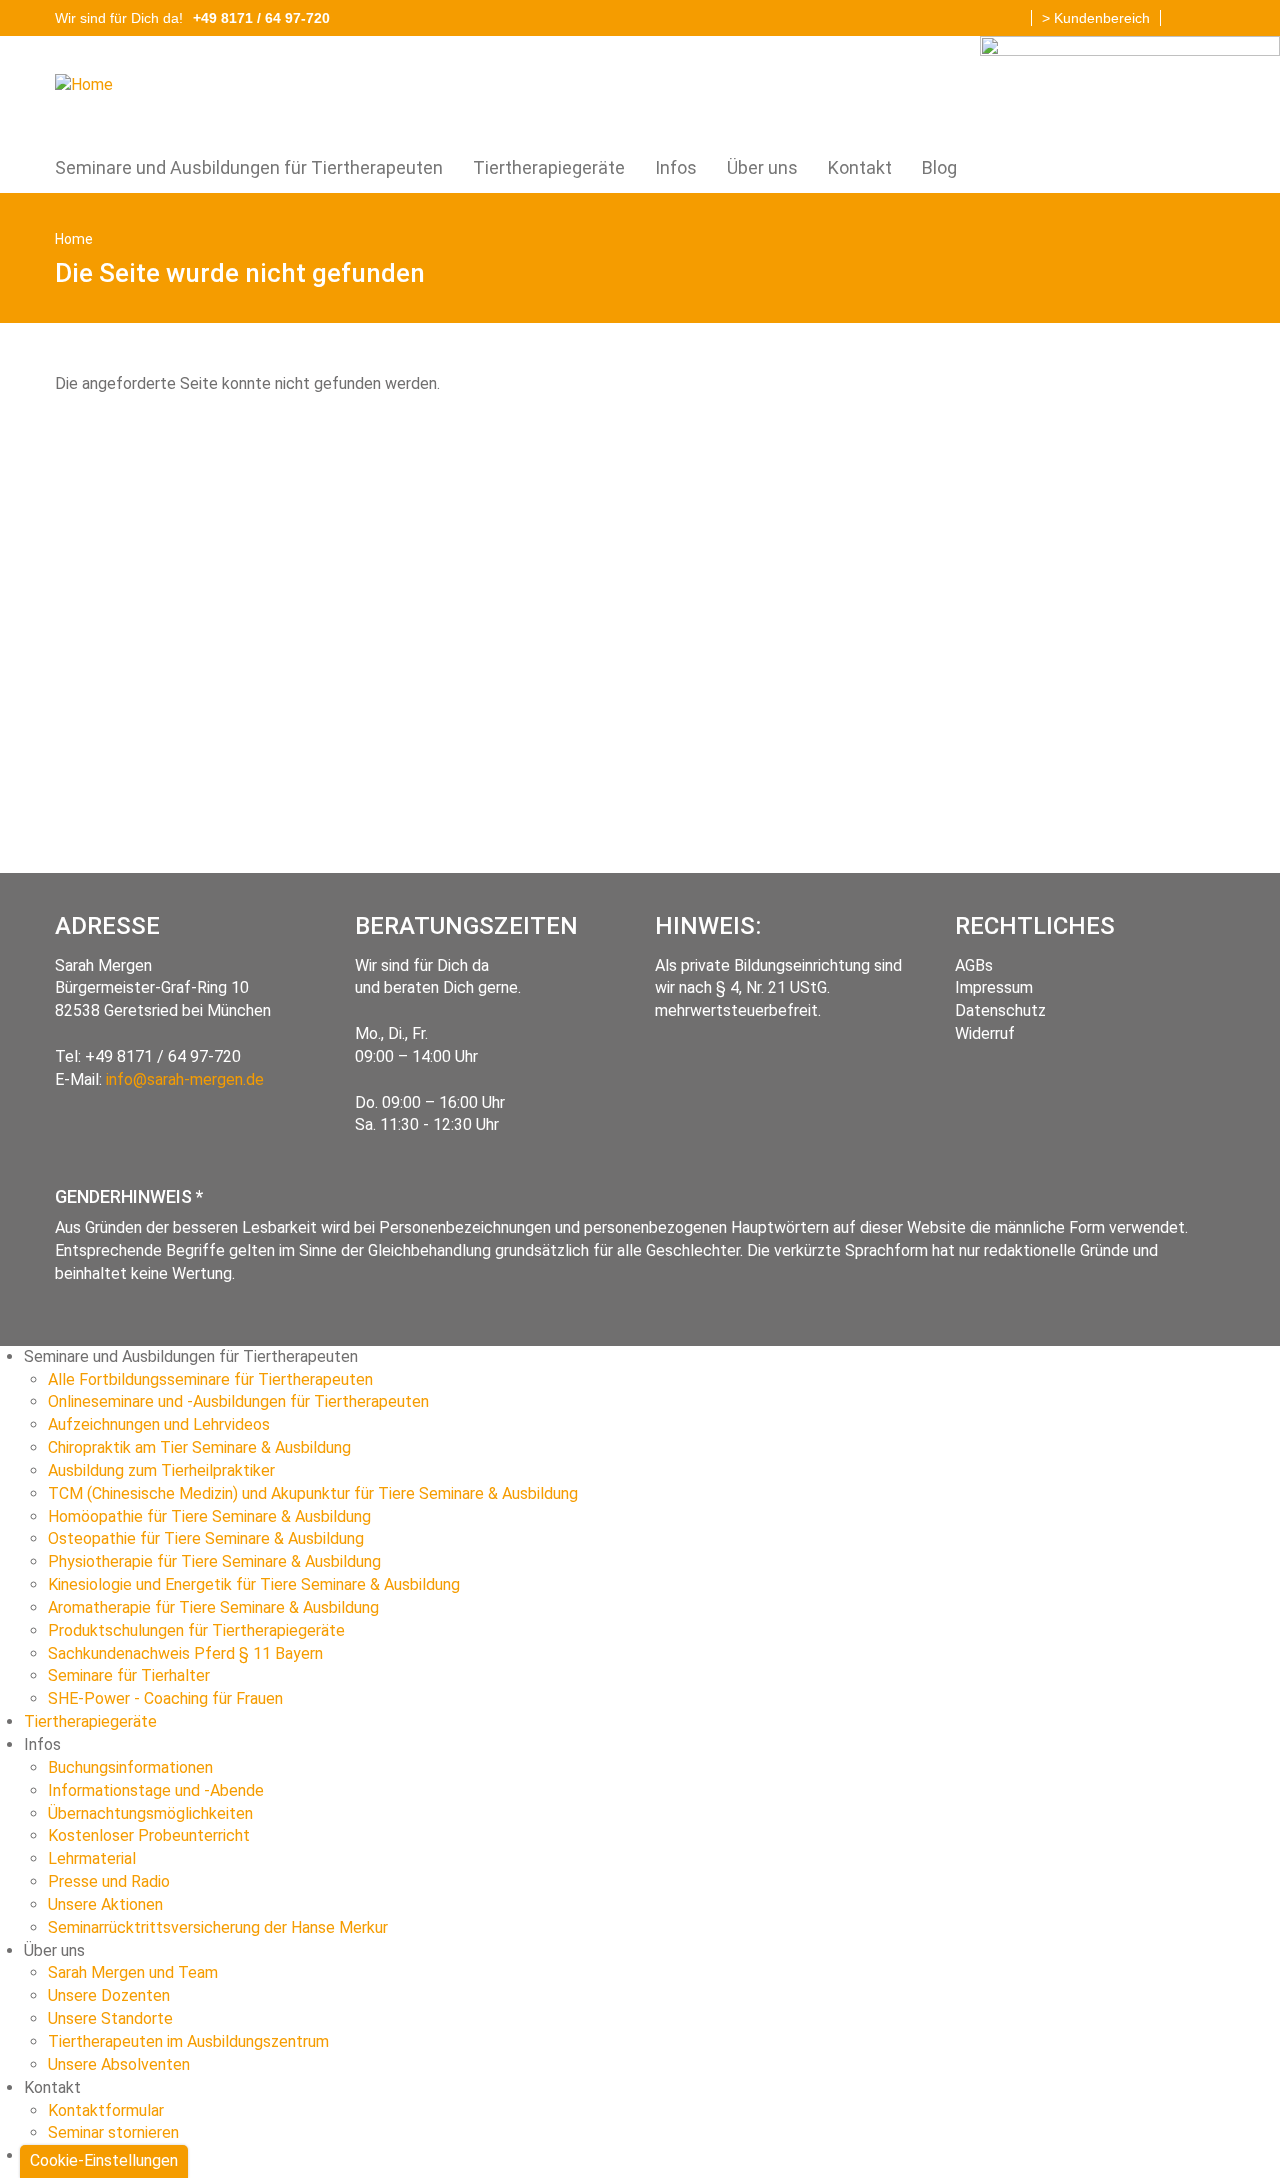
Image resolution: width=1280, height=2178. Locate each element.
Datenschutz (1000, 1010)
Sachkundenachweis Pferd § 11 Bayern (185, 1653)
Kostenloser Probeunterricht (149, 1835)
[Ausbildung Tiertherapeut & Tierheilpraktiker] (91, 84)
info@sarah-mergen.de (185, 1079)
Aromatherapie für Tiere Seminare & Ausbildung (213, 1607)
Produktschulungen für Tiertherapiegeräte (196, 1630)
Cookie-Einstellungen (104, 2160)
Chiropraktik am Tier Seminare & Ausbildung (199, 1447)
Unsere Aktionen (105, 1904)
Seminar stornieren (113, 2132)
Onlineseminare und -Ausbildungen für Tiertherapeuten (238, 1401)
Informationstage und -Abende (156, 1790)
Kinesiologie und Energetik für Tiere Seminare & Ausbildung (254, 1584)
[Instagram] (1210, 15)
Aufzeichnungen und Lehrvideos (159, 1424)
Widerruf (985, 1033)
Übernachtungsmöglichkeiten (150, 1813)
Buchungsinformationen (130, 1767)
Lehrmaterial (92, 1858)
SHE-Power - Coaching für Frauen (165, 1698)
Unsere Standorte (110, 2018)
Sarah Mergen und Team (133, 1972)
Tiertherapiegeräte (549, 167)
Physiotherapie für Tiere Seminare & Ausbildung (214, 1561)
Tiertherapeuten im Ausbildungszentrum (188, 2041)
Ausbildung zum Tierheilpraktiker (161, 1470)
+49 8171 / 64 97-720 (163, 1056)
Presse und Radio (109, 1881)
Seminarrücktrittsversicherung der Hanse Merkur (218, 1927)
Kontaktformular (106, 2110)
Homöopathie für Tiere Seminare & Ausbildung (209, 1516)
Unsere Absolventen (119, 2064)
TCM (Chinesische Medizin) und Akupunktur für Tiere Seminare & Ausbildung (313, 1493)
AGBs (974, 965)
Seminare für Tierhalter (129, 1675)
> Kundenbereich (1096, 18)
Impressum (994, 987)
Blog (939, 167)
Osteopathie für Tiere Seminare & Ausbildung (206, 1538)
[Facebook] (1181, 15)
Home (74, 239)
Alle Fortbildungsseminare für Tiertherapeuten (210, 1379)
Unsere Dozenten (109, 1995)
